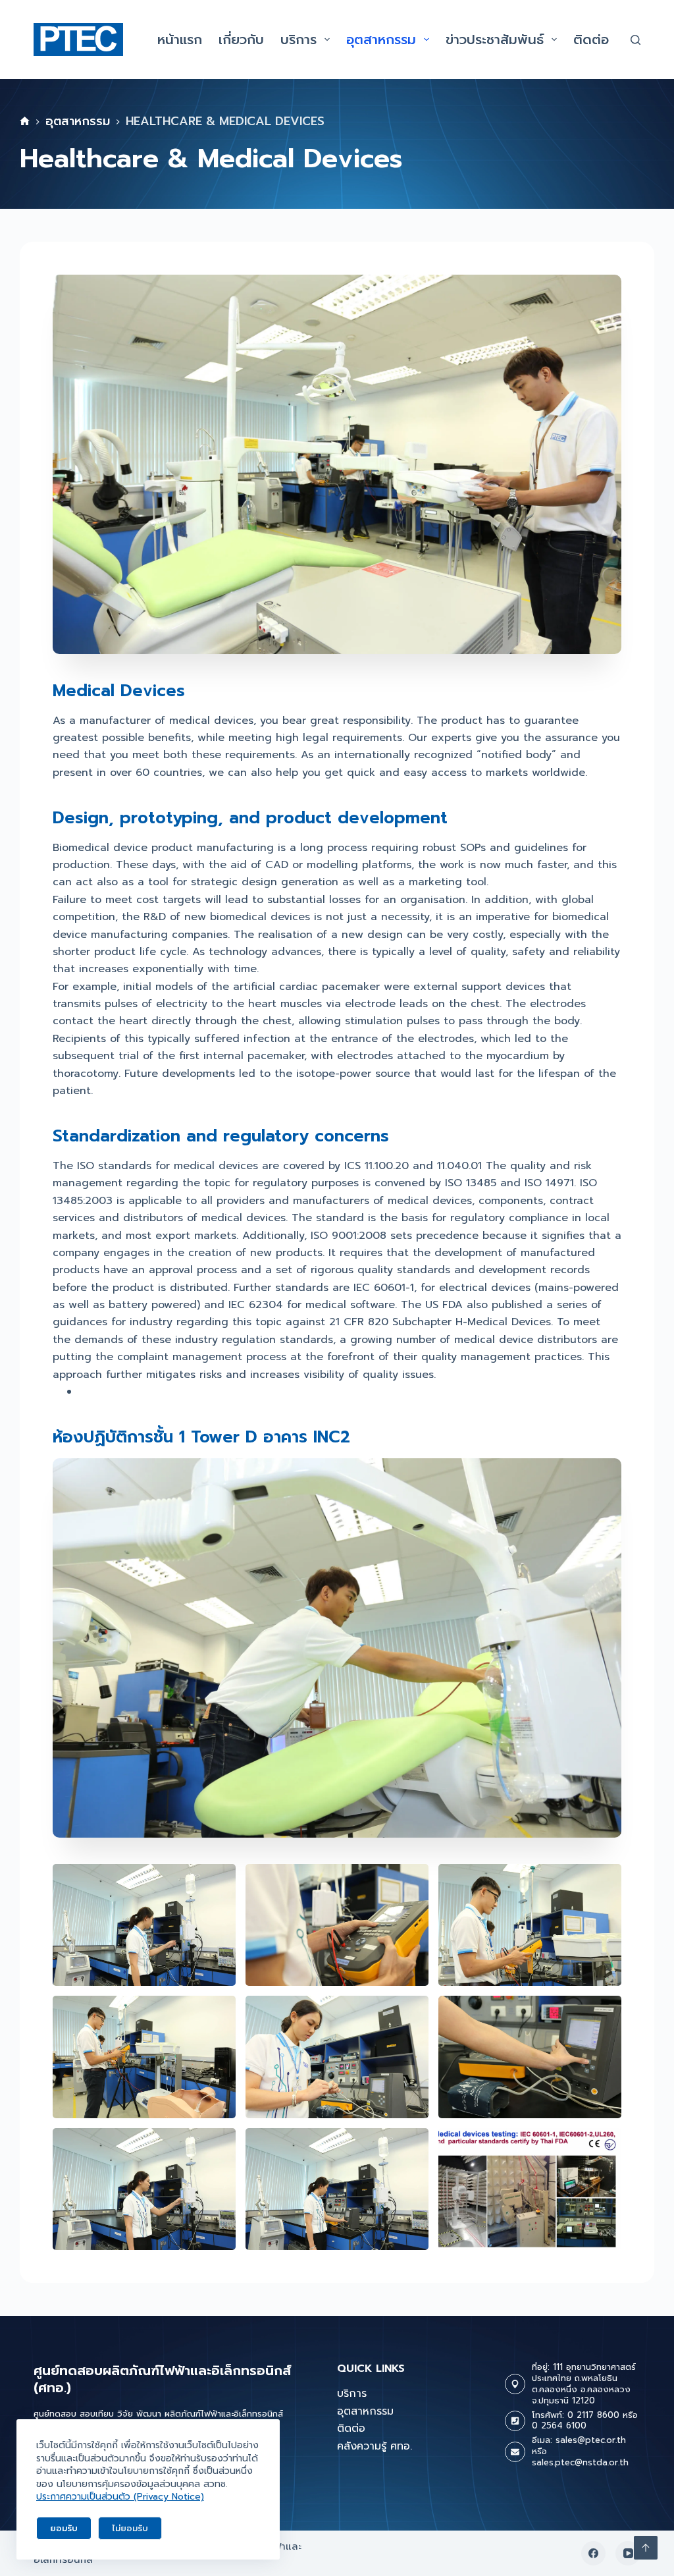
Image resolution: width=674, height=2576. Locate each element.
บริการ (298, 40)
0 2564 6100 (559, 2425)
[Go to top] (646, 2548)
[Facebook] (594, 2554)
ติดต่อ (591, 40)
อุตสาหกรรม (381, 40)
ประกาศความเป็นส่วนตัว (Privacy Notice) (120, 2497)
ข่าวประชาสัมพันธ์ (495, 40)
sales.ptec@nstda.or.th (580, 2462)
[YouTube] (628, 2554)
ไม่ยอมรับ (130, 2528)
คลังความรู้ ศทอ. (375, 2446)
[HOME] (25, 122)
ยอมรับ (64, 2528)
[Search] (635, 40)
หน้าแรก (180, 40)
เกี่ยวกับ (241, 40)
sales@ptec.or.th (591, 2440)
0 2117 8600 (593, 2415)
